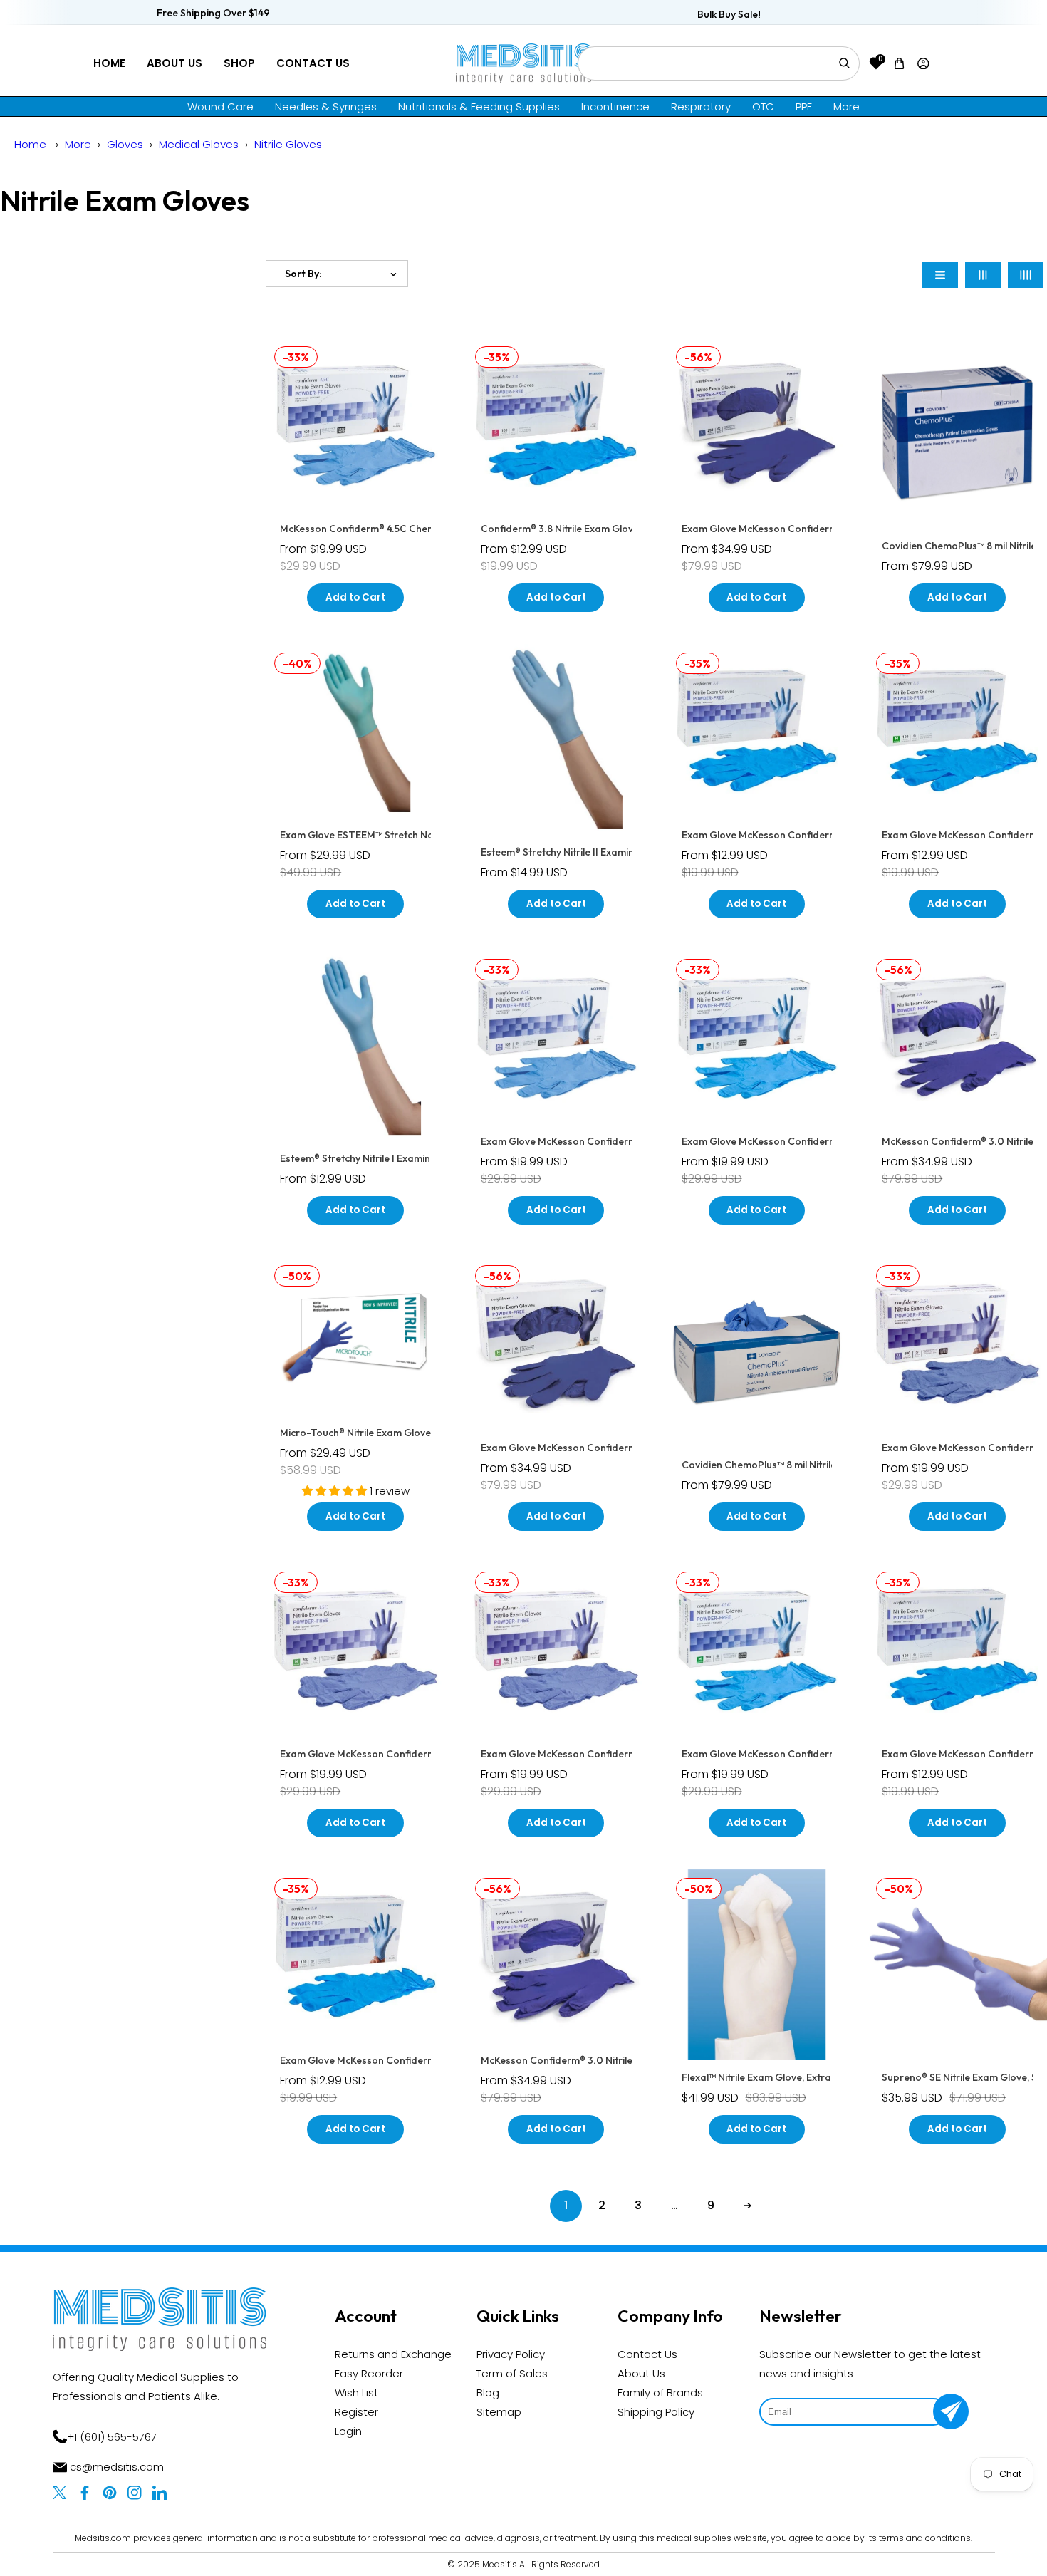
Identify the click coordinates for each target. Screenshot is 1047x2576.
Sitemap (499, 2412)
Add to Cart (355, 597)
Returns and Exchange (393, 2354)
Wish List (356, 2393)
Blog (488, 2393)
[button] (900, 63)
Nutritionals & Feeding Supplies (479, 107)
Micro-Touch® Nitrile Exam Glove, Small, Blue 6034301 (404, 1433)
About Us (174, 63)
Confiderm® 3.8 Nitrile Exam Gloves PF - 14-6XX (591, 529)
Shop (239, 63)
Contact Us (313, 63)
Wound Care (220, 107)
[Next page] (748, 2206)
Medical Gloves (199, 144)
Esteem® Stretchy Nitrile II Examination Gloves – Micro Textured (627, 852)
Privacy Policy (511, 2354)
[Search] (844, 63)
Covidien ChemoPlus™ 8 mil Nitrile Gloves (776, 1465)
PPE (804, 107)
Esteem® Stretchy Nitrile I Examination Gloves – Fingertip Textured (432, 1158)
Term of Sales (512, 2373)
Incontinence (615, 107)
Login (348, 2431)
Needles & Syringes (326, 107)
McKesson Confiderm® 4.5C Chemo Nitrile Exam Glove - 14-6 (419, 529)
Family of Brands (660, 2393)
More (847, 107)
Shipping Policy (656, 2412)
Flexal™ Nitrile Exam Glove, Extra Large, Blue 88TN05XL (810, 2077)
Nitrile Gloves (288, 144)
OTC (763, 107)
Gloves (125, 144)
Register (356, 2412)
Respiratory (701, 107)
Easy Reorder (369, 2373)
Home (109, 63)
